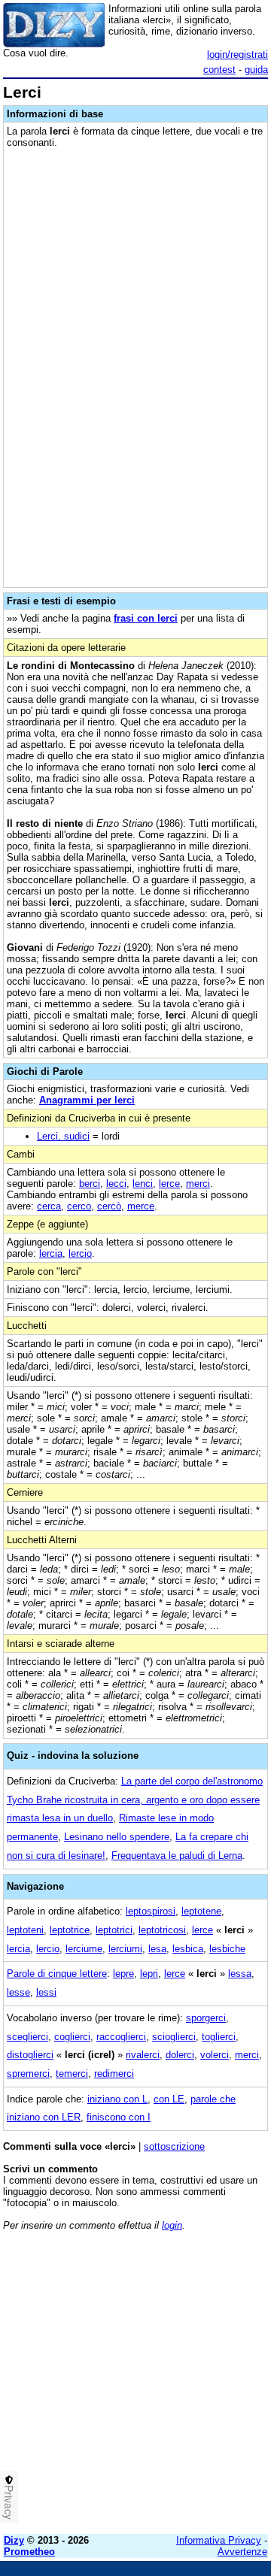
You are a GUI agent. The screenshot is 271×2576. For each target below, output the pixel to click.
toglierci (219, 2037)
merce (141, 1206)
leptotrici (114, 1930)
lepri (149, 1974)
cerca (49, 1206)
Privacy (9, 2502)
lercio (80, 1253)
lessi (46, 1992)
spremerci (28, 2074)
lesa (157, 1949)
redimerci (114, 2074)
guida (256, 70)
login (172, 2225)
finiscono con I (119, 2117)
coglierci (72, 2037)
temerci (72, 2074)
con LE (169, 2099)
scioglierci (174, 2037)
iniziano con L (117, 2099)
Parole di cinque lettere (57, 1974)
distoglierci (30, 2055)
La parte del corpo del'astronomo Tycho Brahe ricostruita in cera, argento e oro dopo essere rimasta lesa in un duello (135, 1800)
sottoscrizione (174, 2146)
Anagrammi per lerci (87, 1100)
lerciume (84, 1949)
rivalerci (143, 2055)
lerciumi (125, 1949)
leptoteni (25, 1930)
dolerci (180, 2055)
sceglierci (27, 2037)
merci (198, 1184)
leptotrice (70, 1930)
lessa (240, 1974)
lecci (116, 1184)
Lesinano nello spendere (117, 1837)
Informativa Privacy (219, 2540)
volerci (215, 2055)
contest (219, 70)
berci (90, 1184)
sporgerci (206, 2018)
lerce (169, 1184)
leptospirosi (151, 1911)
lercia (51, 1253)
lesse (18, 1992)
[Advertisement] (135, 2387)
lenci (143, 1184)
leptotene (201, 1911)
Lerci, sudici (63, 1136)
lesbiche (227, 1949)
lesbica (188, 1949)
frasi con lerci (146, 618)
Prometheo (29, 2552)
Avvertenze (242, 2552)
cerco (79, 1206)
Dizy (14, 2540)
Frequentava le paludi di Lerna (177, 1856)
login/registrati (238, 54)
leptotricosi (162, 1930)
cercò (109, 1206)
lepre (123, 1974)
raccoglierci (121, 2037)
